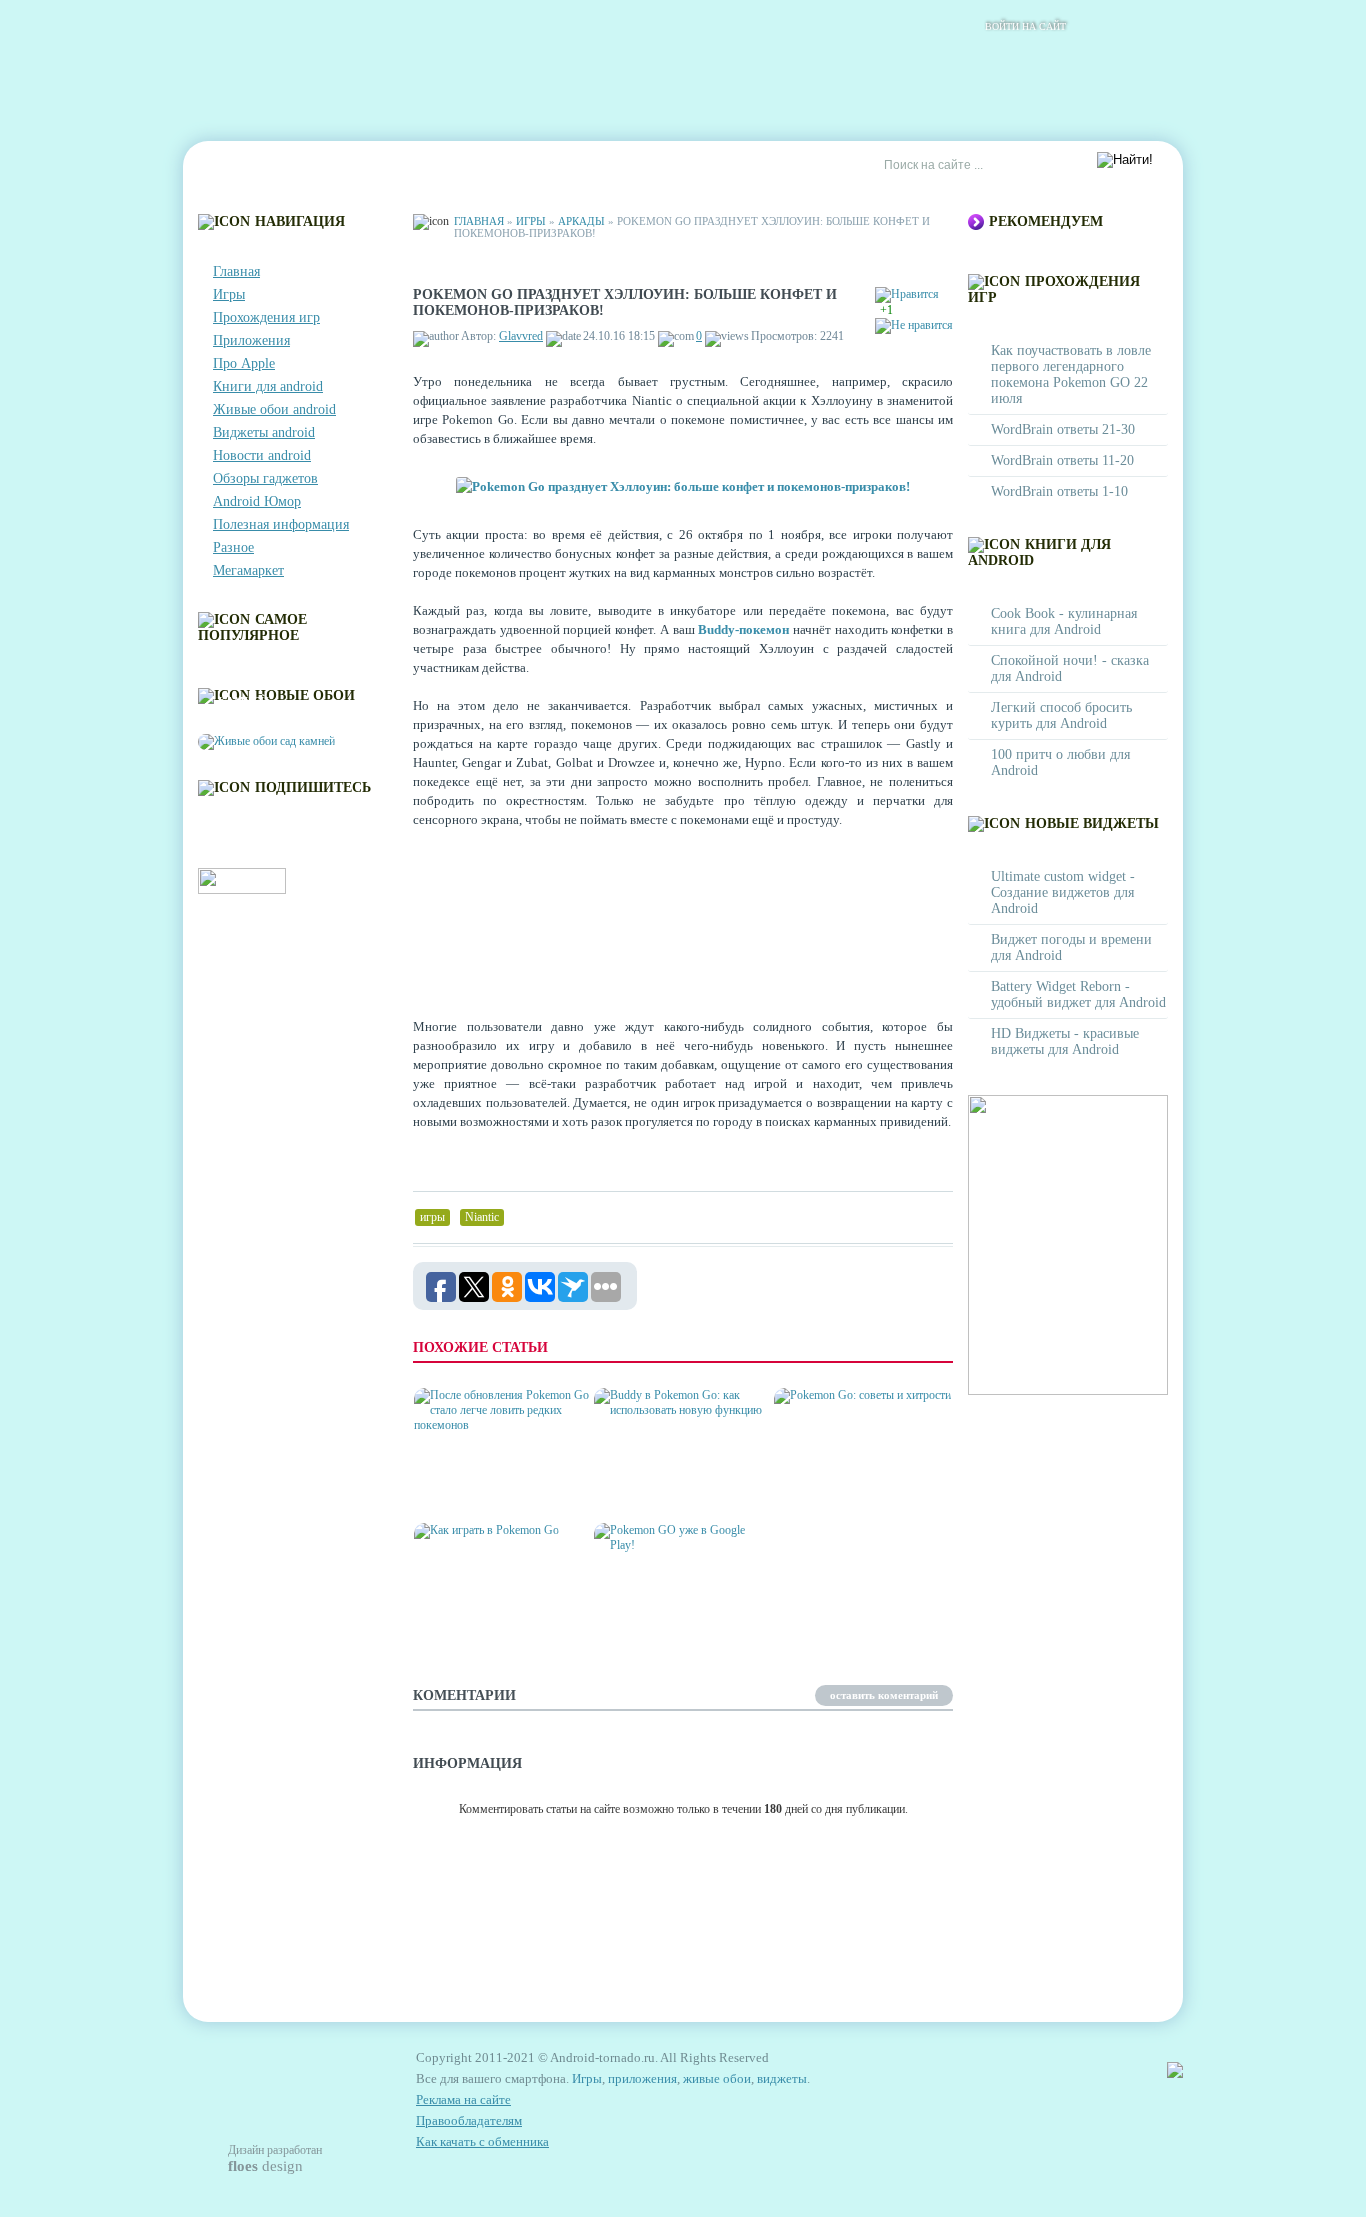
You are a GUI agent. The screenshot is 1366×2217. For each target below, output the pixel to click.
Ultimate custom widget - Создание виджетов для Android (1063, 892)
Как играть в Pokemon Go (498, 1627)
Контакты (329, 166)
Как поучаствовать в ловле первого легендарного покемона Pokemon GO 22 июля (1071, 374)
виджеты (782, 2078)
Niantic (482, 1217)
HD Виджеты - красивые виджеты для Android (1065, 1041)
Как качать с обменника (482, 2141)
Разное (233, 547)
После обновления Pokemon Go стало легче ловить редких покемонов (498, 1468)
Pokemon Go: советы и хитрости (851, 1484)
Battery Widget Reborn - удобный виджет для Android (1078, 994)
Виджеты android (264, 432)
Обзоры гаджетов (265, 478)
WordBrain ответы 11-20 (1062, 460)
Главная (239, 166)
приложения (642, 2078)
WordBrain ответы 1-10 (1059, 491)
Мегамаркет (248, 570)
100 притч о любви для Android (1060, 762)
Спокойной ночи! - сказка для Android (1070, 668)
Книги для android (268, 386)
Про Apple (244, 363)
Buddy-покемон (743, 629)
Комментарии (438, 166)
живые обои (717, 2078)
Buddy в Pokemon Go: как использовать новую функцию (677, 1476)
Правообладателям (469, 2120)
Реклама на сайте (679, 166)
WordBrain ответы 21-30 (1063, 429)
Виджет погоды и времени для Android (1071, 947)
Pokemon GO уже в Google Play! (658, 1619)
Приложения (251, 340)
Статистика (552, 166)
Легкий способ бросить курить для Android (1061, 715)
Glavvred (521, 336)
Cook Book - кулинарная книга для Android (1064, 621)
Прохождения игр (266, 317)
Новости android (262, 455)
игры (432, 1217)
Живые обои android (274, 409)
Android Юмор (257, 501)
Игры (229, 294)
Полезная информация (281, 524)
